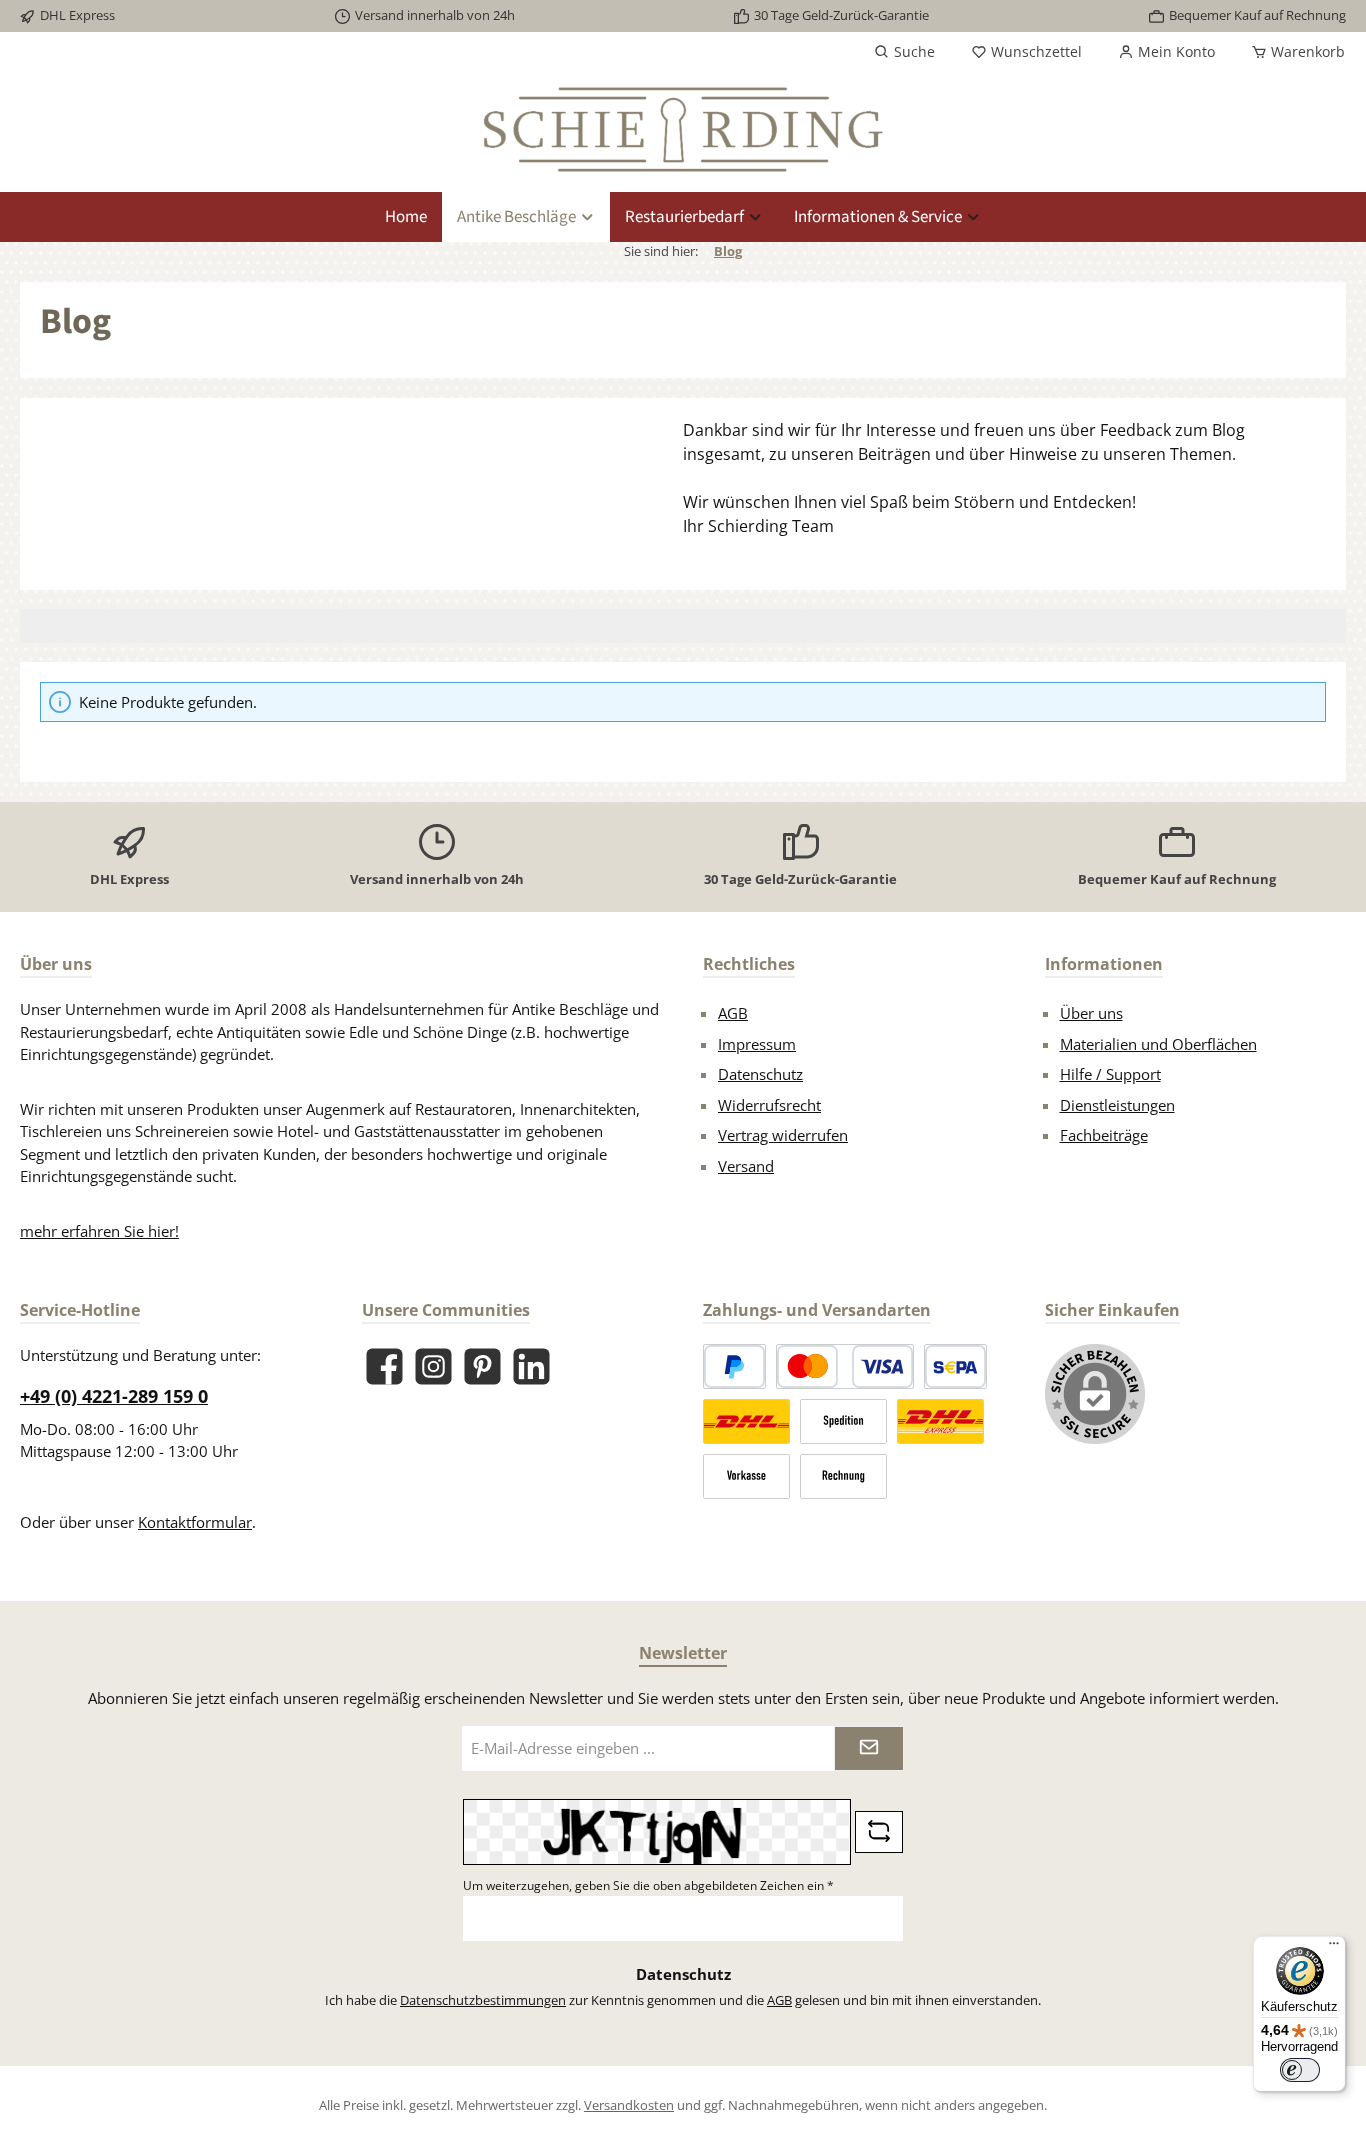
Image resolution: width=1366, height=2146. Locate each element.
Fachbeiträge (1104, 1135)
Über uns (1091, 1013)
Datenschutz (760, 1074)
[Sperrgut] (843, 1421)
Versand (746, 1166)
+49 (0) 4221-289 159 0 (114, 1396)
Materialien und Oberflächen (1158, 1044)
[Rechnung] (843, 1476)
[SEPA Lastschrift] (955, 1366)
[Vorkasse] (746, 1476)
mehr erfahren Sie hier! (99, 1231)
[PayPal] (734, 1366)
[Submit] (869, 1748)
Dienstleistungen (1117, 1105)
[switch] (1300, 2070)
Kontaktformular (195, 1522)
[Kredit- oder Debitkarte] (845, 1366)
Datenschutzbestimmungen (483, 2000)
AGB (733, 1013)
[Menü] (1334, 1948)
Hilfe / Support (1110, 1074)
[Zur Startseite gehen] (683, 129)
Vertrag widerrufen (783, 1135)
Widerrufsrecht (769, 1105)
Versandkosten (629, 2105)
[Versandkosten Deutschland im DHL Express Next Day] (940, 1421)
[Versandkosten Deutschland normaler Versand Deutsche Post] (746, 1421)
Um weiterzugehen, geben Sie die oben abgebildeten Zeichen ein (648, 1885)
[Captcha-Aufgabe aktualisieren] (879, 1832)
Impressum (757, 1044)
